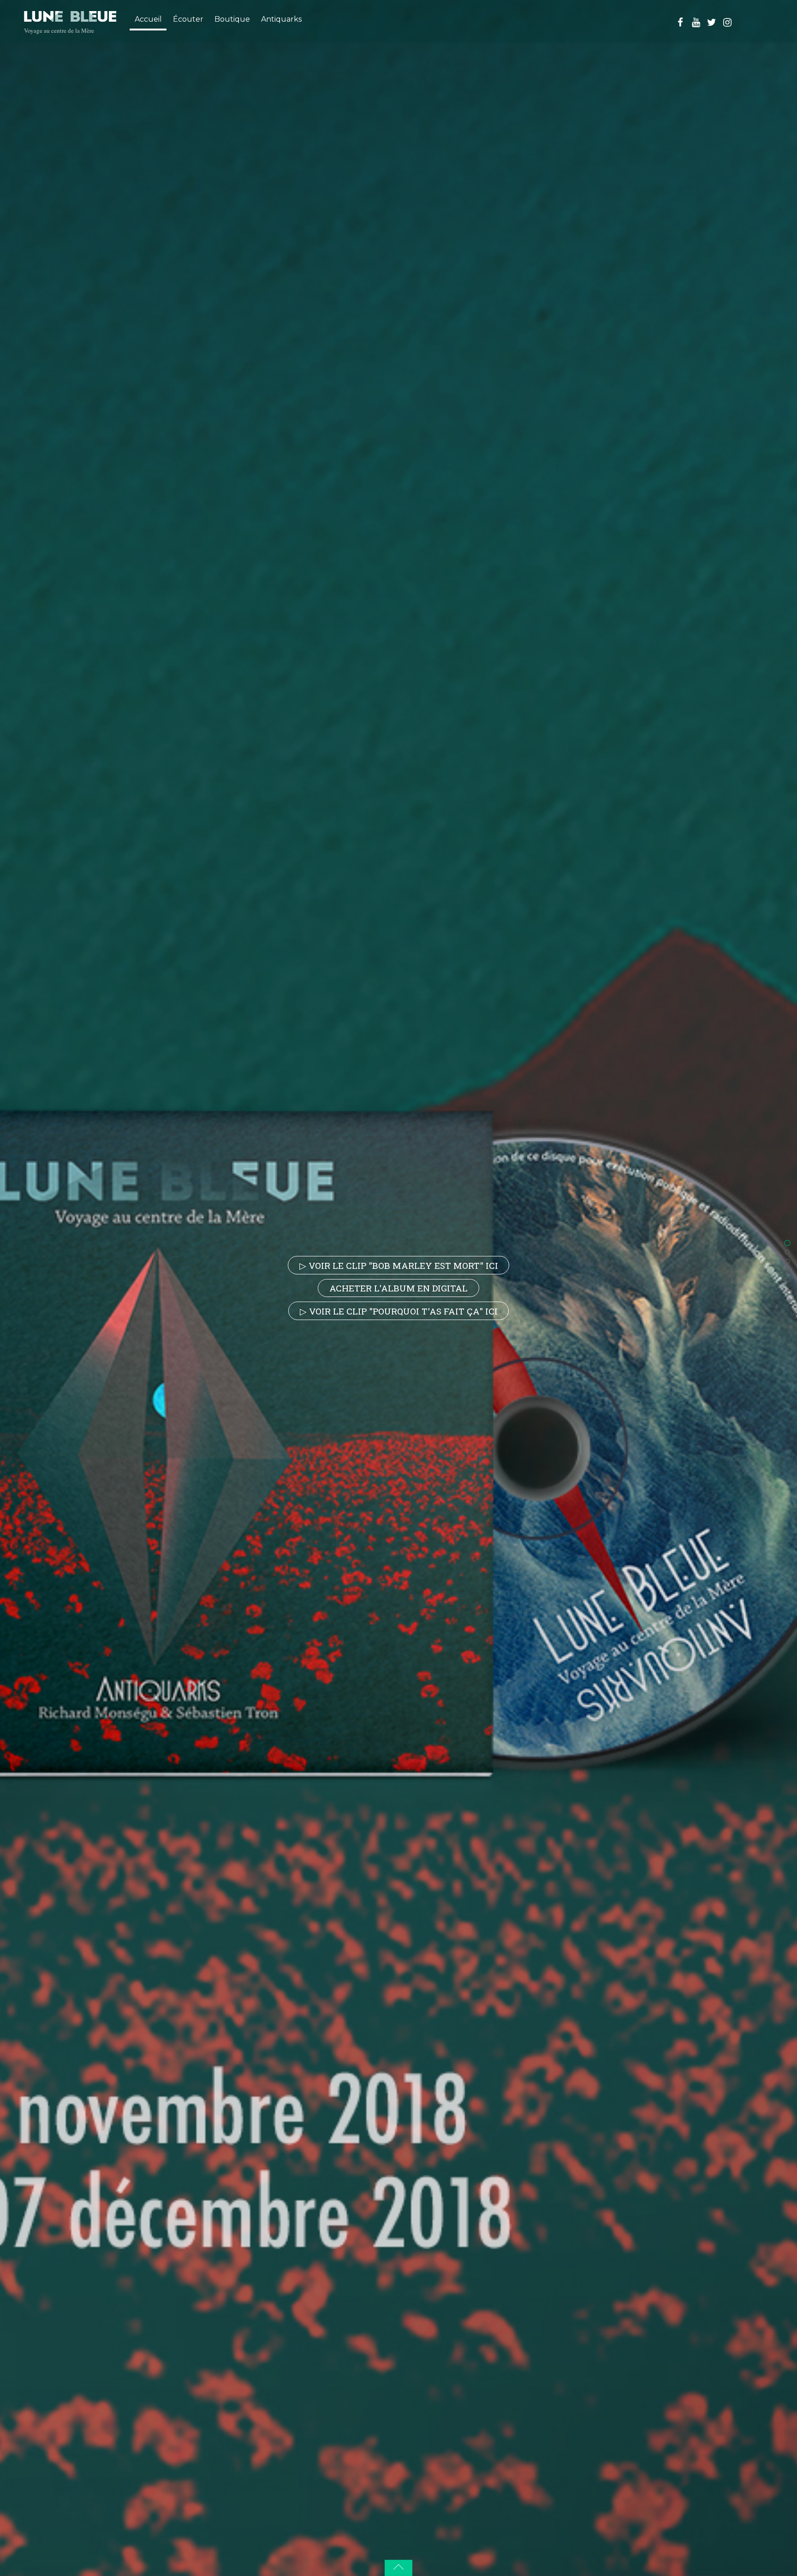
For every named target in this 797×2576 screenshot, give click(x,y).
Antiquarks (281, 19)
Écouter (188, 19)
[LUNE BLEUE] (70, 16)
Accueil (148, 19)
